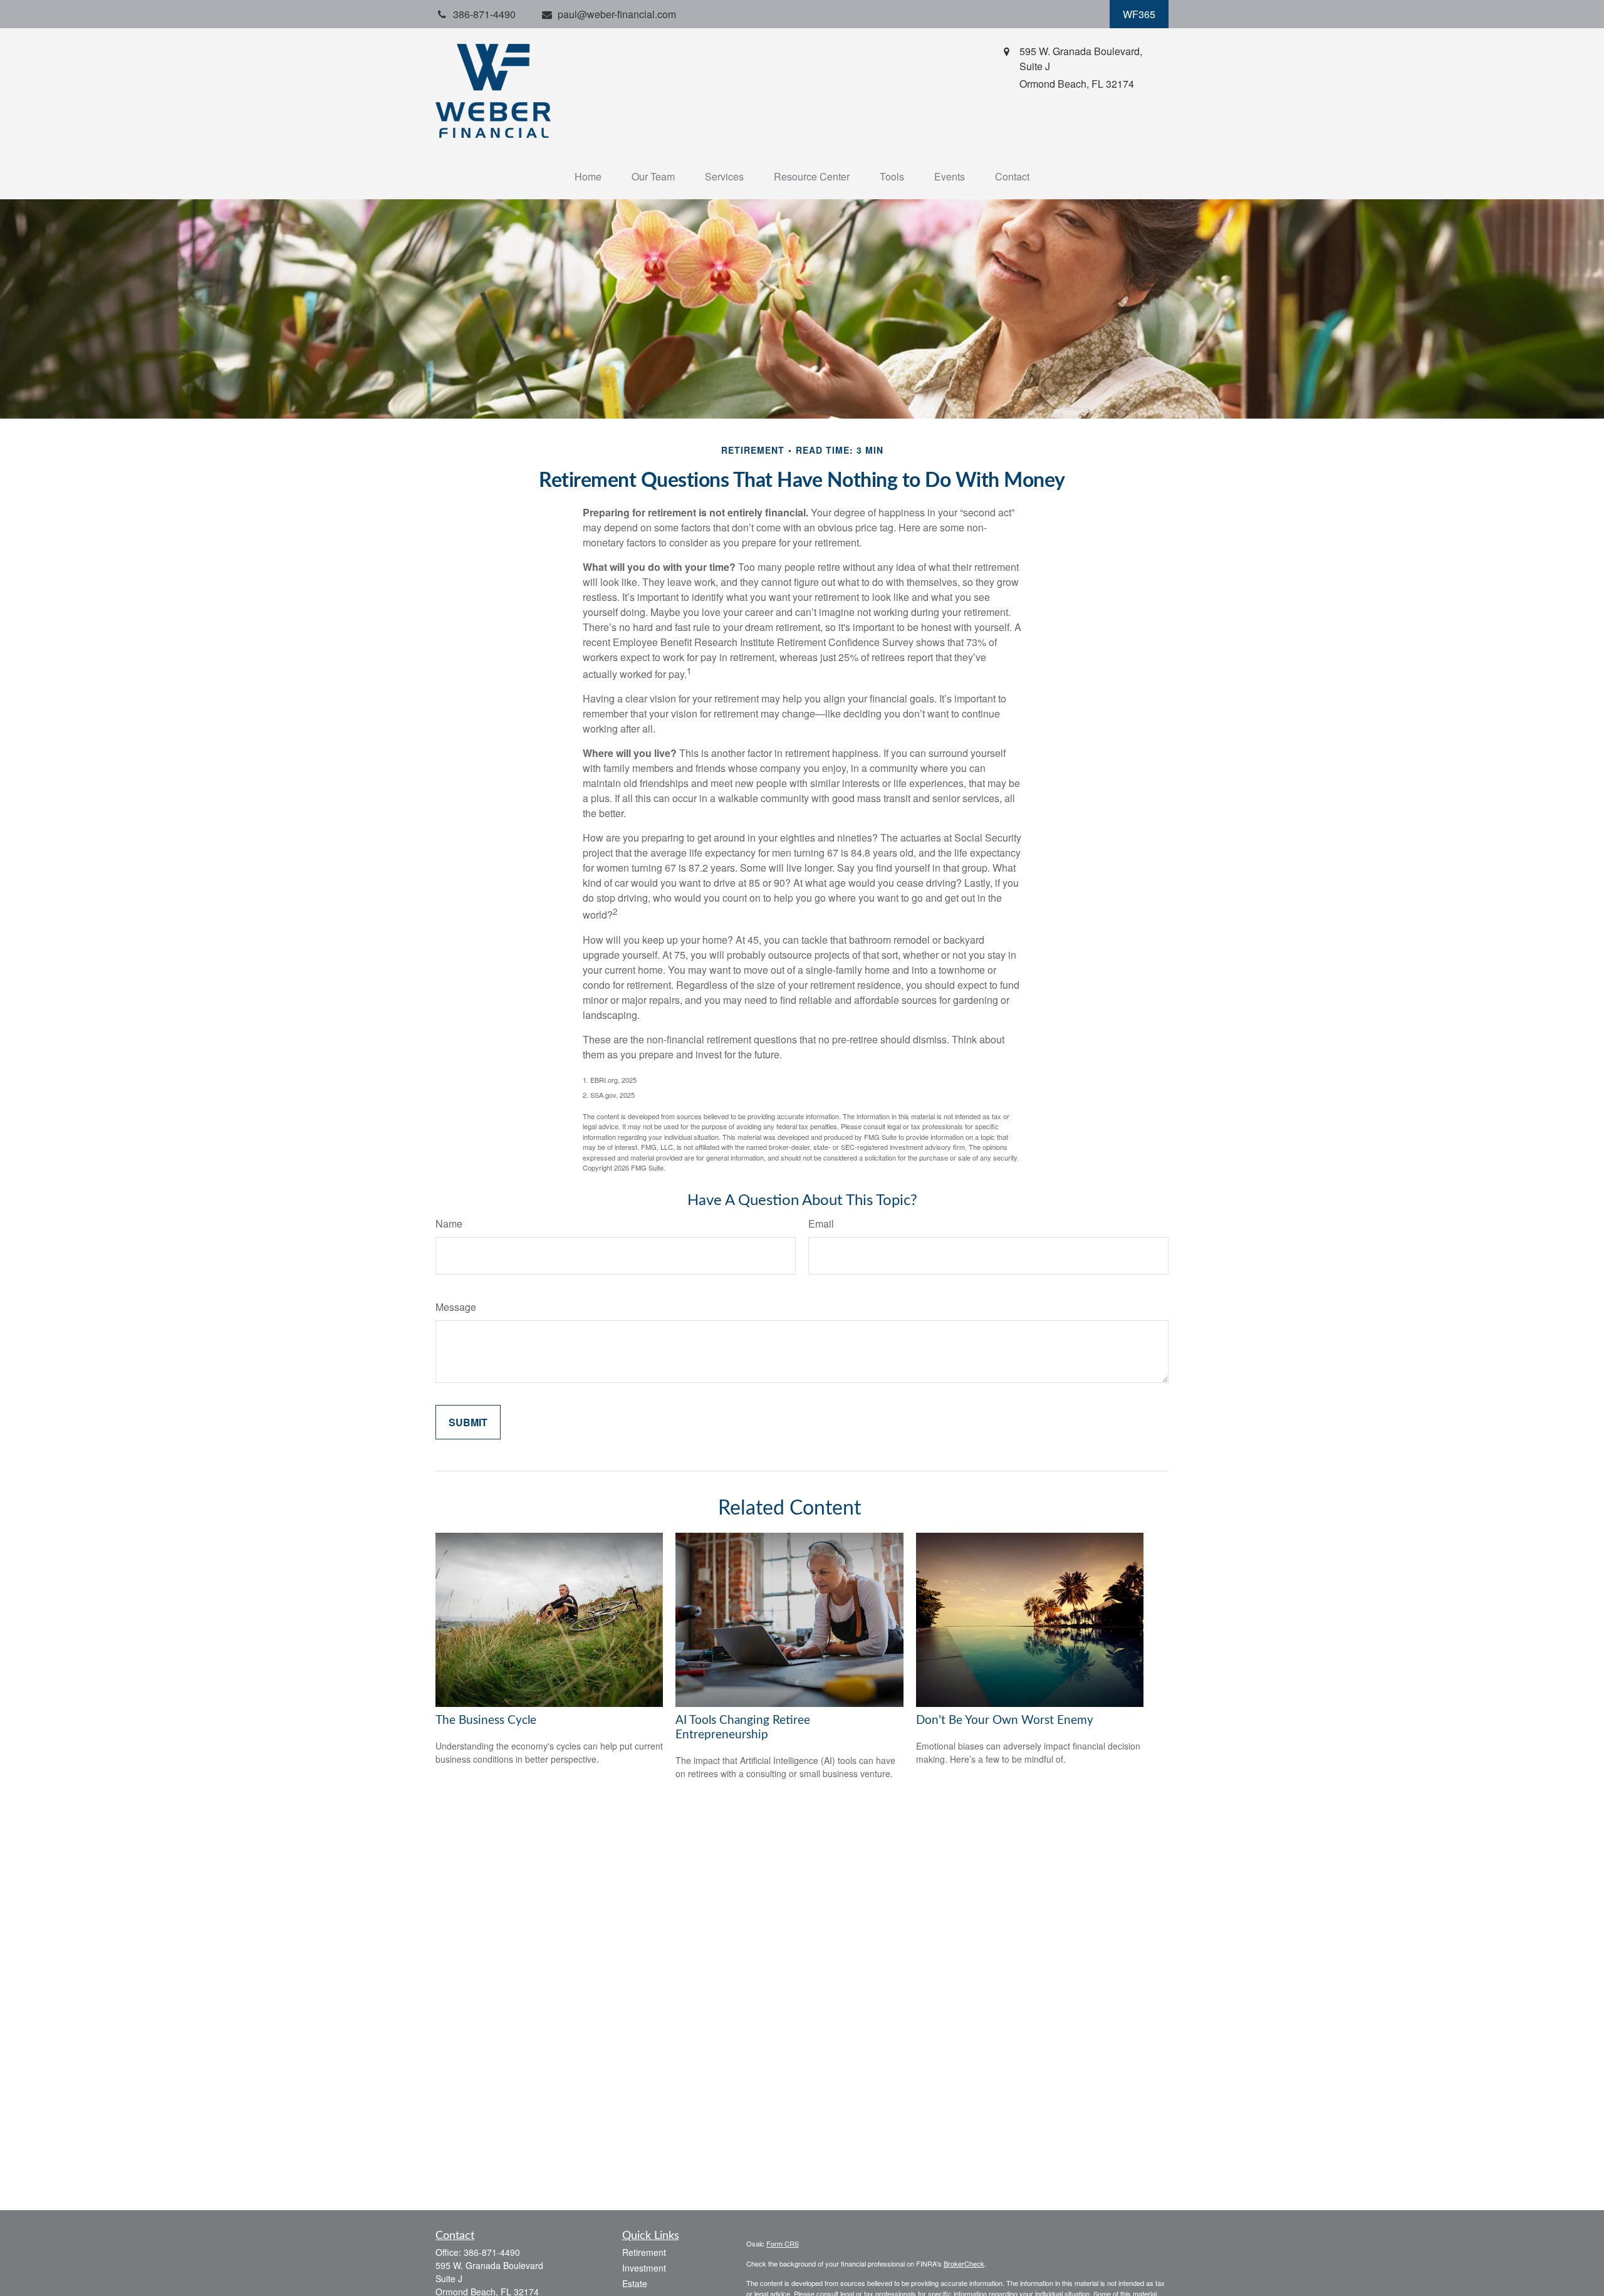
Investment (644, 2268)
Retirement (644, 2252)
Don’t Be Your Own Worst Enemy (1005, 1720)
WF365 (1139, 14)
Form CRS (783, 2243)
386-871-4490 (492, 2252)
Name (449, 1224)
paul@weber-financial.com (617, 14)
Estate (635, 2283)
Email (821, 1224)
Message (456, 1307)
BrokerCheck (964, 2263)
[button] (588, 176)
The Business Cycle (486, 1720)
